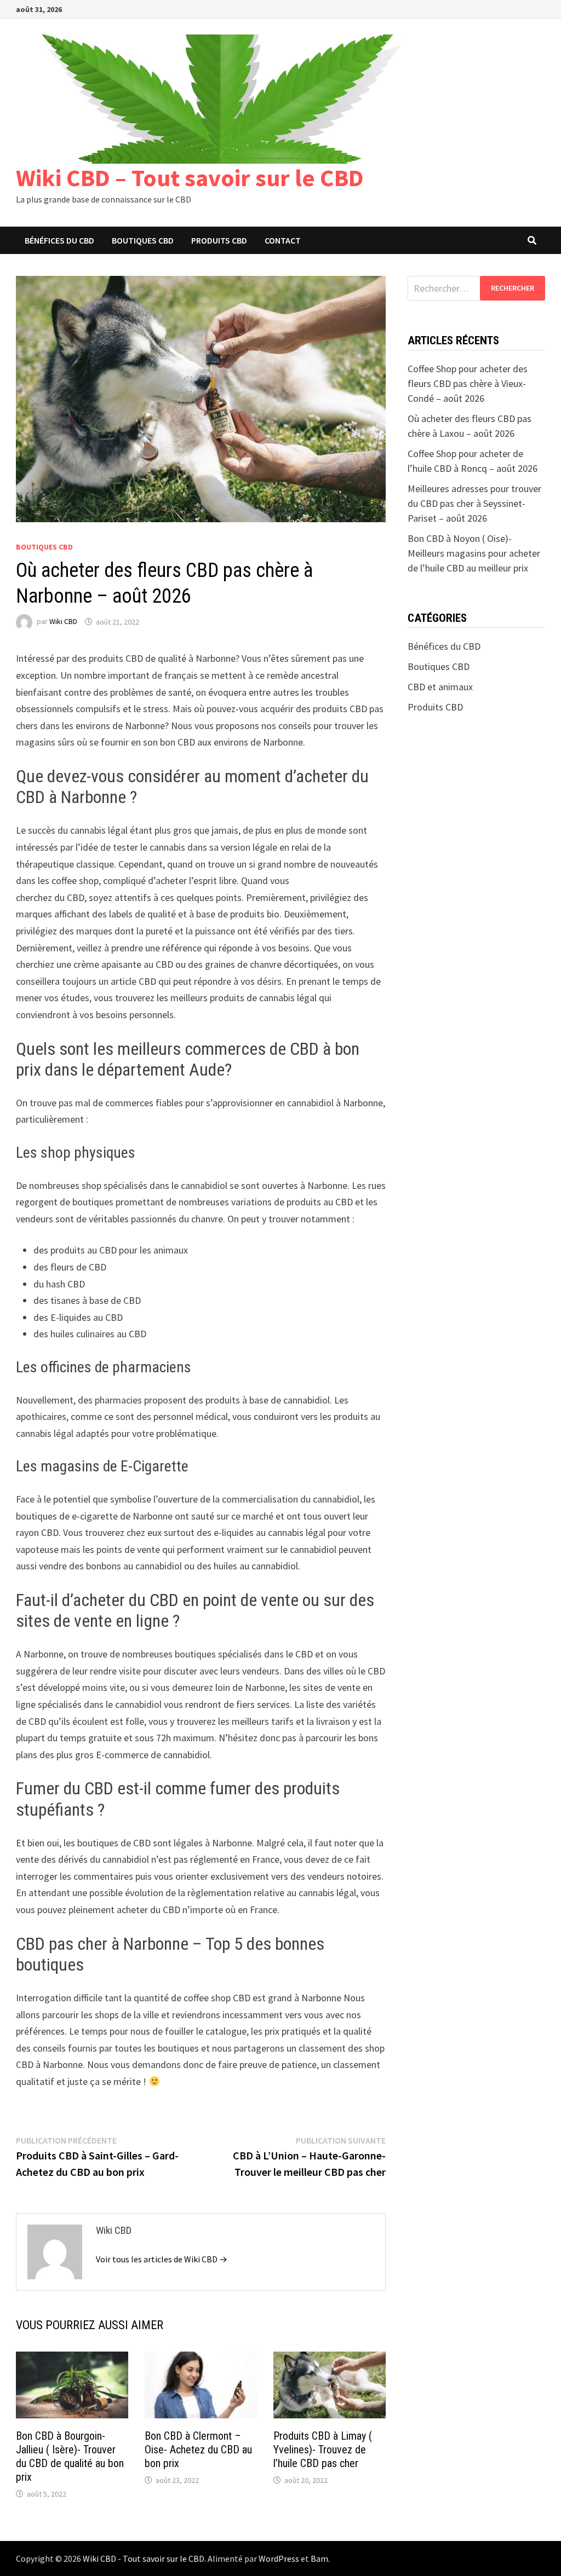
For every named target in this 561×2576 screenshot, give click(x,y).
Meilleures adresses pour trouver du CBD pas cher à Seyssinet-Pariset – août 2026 (474, 503)
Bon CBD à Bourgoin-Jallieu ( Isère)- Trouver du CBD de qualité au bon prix (70, 2456)
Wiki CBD (63, 622)
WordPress (279, 2558)
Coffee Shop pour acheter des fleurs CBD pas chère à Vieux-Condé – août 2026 (468, 383)
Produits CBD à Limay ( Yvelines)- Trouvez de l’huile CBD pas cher (323, 2450)
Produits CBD (219, 240)
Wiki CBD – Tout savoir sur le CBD (190, 178)
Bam (319, 2558)
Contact (283, 240)
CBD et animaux (440, 687)
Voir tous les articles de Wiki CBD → (162, 2259)
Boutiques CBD (143, 240)
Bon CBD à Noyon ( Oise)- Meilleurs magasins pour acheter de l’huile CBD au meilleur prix (474, 553)
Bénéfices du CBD (59, 240)
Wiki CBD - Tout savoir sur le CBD (144, 2558)
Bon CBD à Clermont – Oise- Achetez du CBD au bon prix (198, 2450)
